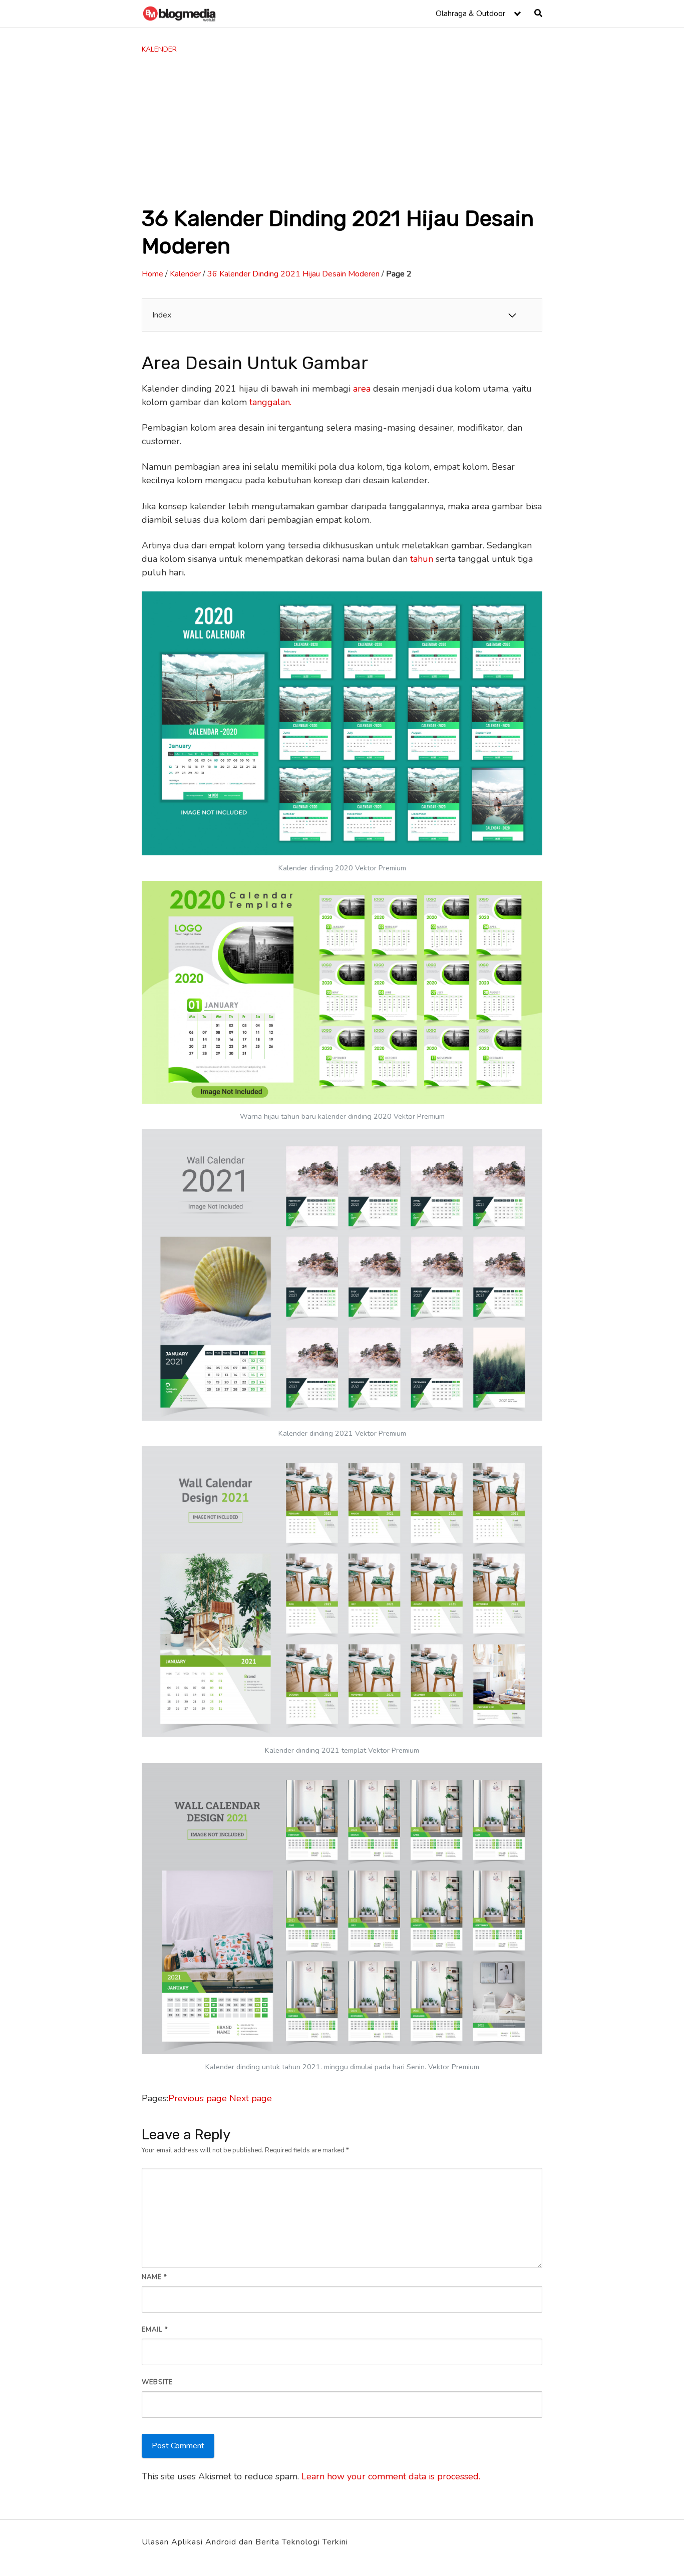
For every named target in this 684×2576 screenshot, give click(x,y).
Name (154, 2277)
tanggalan (270, 402)
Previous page (198, 2098)
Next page (251, 2098)
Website (157, 2382)
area (362, 389)
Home (152, 274)
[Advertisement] (342, 130)
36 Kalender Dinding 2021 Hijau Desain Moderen (293, 274)
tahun (422, 559)
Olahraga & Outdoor (470, 14)
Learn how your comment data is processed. (391, 2476)
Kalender (159, 49)
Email (155, 2330)
